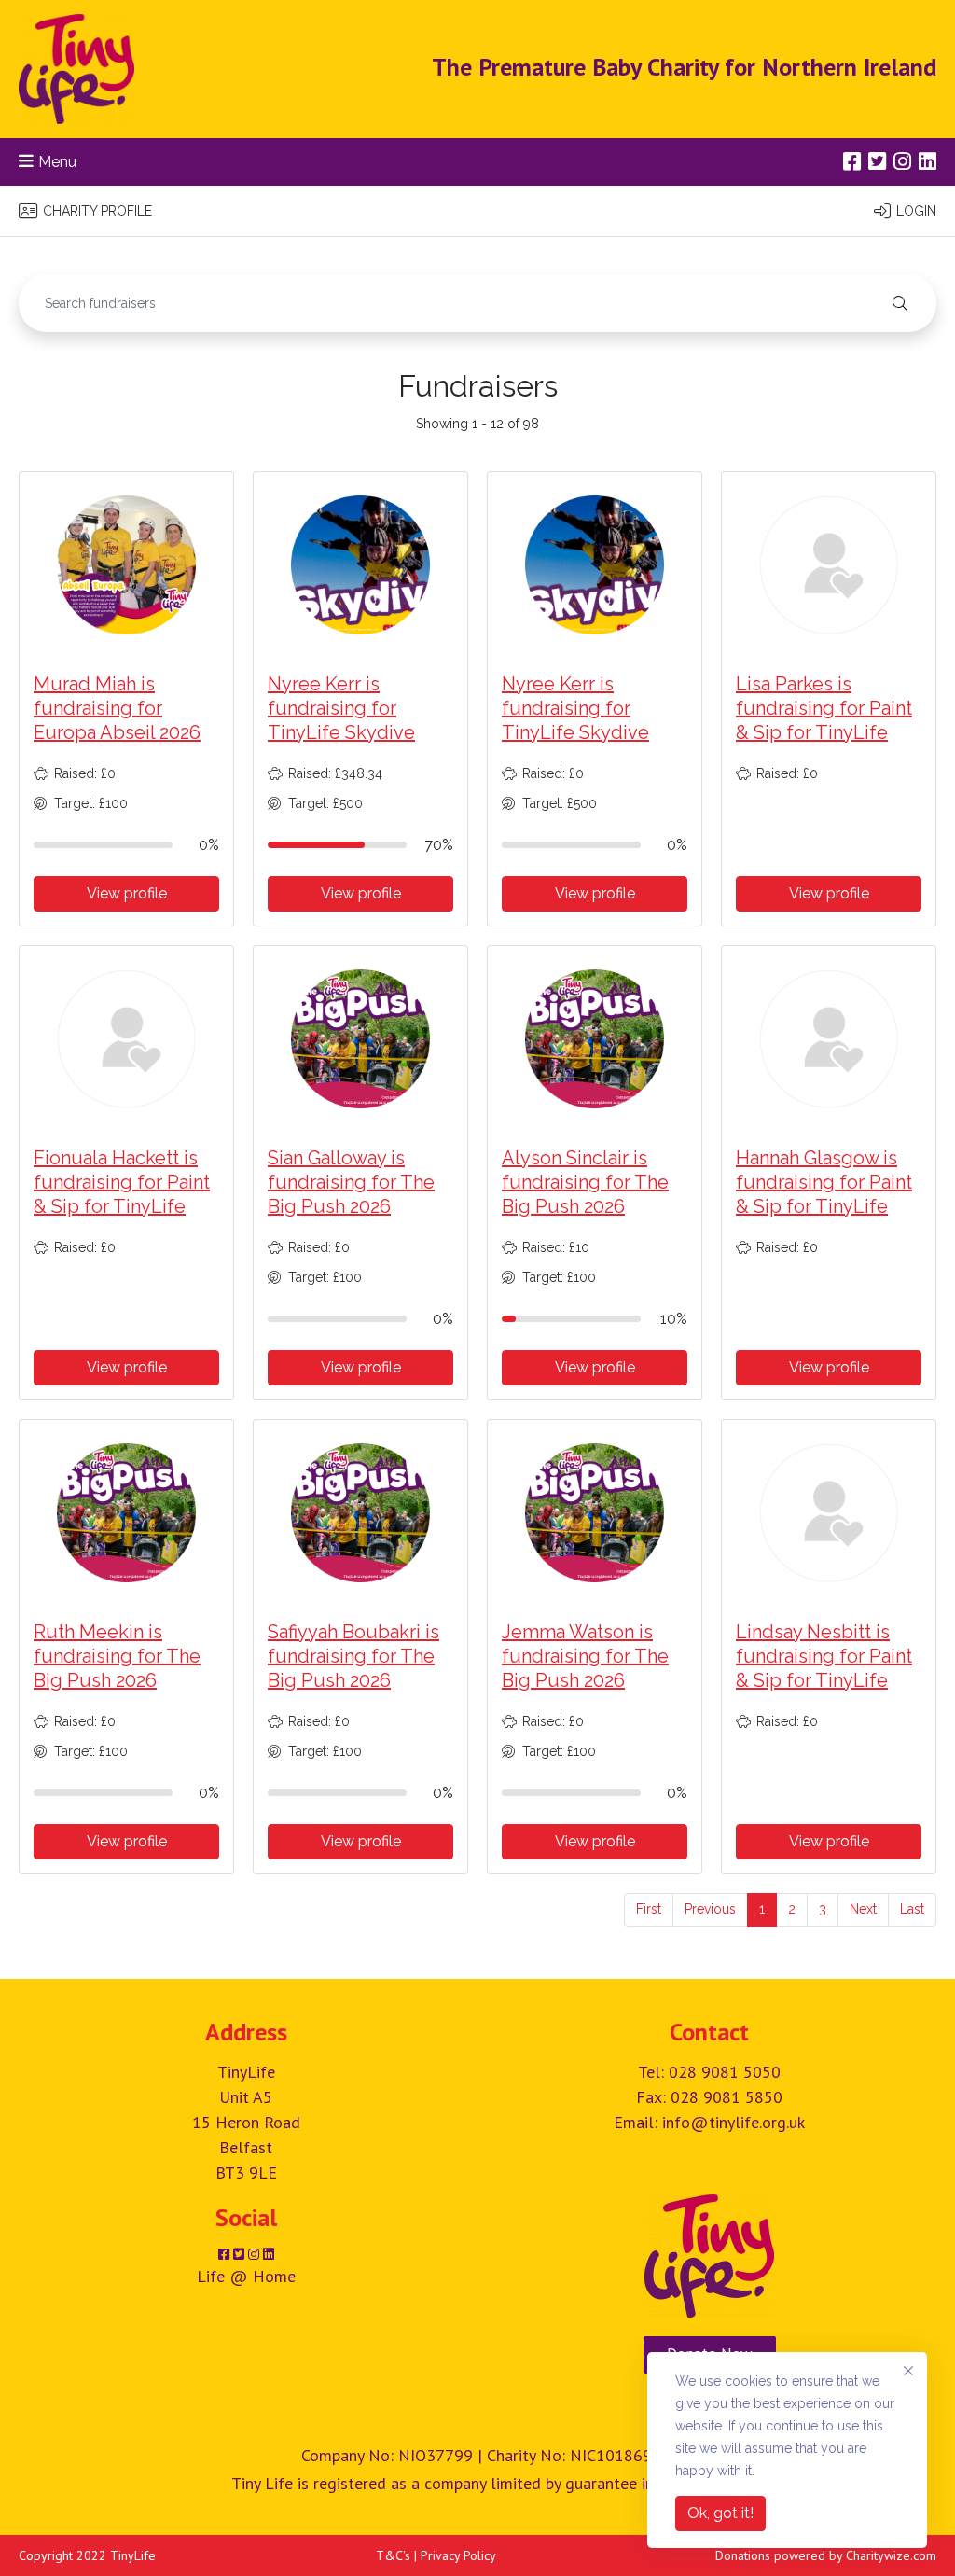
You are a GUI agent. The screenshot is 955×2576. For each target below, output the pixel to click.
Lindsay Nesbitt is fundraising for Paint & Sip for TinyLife (824, 1656)
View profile (127, 893)
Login (916, 211)
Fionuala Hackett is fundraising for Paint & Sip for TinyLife (122, 1182)
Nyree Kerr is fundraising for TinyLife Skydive (341, 708)
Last (912, 1909)
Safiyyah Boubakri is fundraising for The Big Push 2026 (353, 1656)
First (649, 1909)
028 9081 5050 (725, 2072)
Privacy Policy (458, 2555)
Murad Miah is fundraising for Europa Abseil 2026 (117, 708)
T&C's (393, 2555)
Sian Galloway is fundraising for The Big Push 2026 (351, 1182)
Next (863, 1909)
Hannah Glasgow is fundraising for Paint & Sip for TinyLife (824, 1182)
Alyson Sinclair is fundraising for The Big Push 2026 (585, 1182)
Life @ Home (246, 2276)
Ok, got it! (720, 2513)
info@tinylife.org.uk (734, 2122)
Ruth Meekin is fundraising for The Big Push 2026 (117, 1656)
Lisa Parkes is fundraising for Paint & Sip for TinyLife (824, 708)
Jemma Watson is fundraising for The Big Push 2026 (585, 1656)
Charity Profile (97, 211)
